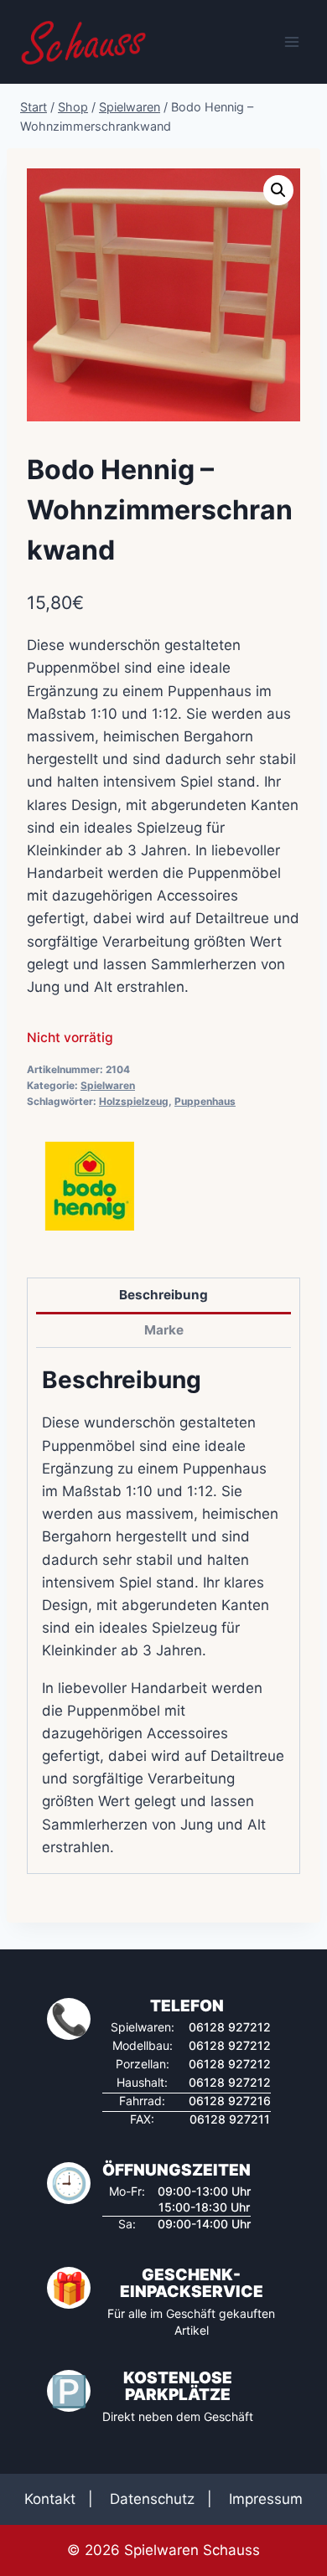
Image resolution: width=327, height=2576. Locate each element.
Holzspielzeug (134, 1101)
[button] (278, 190)
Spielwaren (108, 1085)
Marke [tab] (164, 1330)
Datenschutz (152, 2499)
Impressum (266, 2499)
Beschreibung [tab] (163, 1295)
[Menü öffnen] (291, 41)
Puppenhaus (205, 1101)
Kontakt (50, 2499)
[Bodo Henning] (90, 1186)
